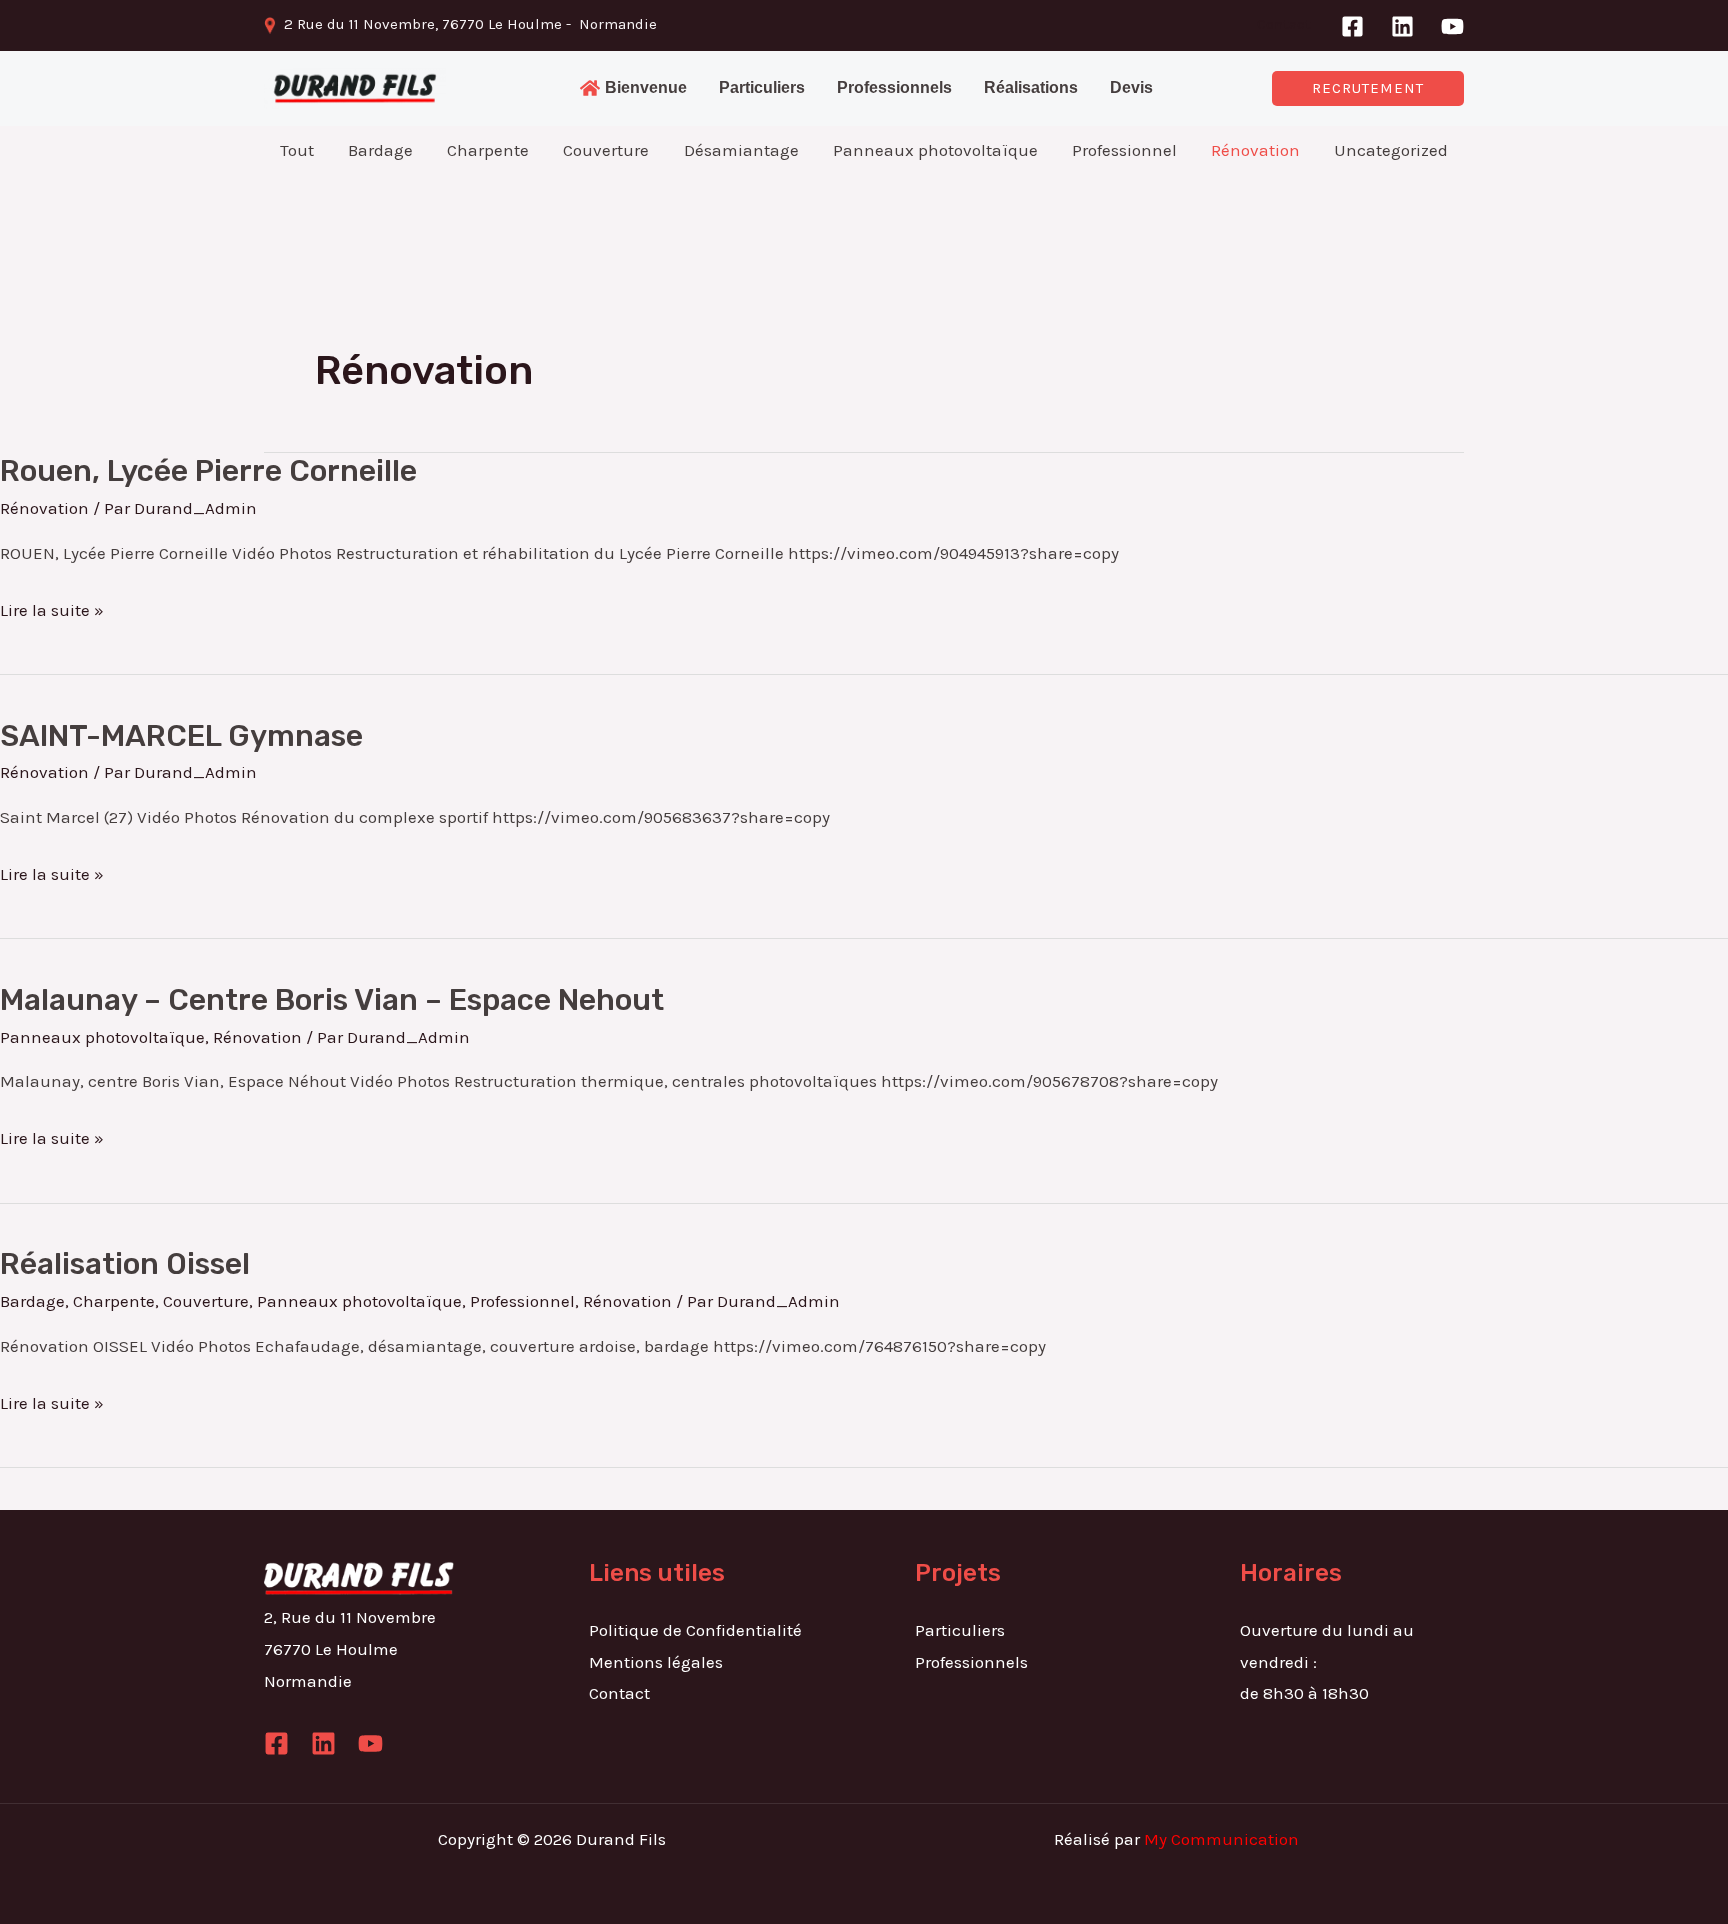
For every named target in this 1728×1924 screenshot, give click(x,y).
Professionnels (971, 1662)
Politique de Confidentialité (695, 1630)
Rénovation (44, 508)
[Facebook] (1352, 26)
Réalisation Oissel (125, 1264)
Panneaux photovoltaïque (102, 1037)
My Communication (1221, 1839)
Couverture (206, 1301)
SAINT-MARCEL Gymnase (181, 736)
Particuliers (960, 1630)
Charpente (114, 1301)
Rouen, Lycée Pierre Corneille (208, 471)
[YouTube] (1452, 26)
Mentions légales (656, 1662)
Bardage (32, 1301)
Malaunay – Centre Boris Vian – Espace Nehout (332, 1000)
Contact (1284, 24)
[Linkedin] (1402, 26)
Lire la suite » (52, 607)
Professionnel (522, 1301)
